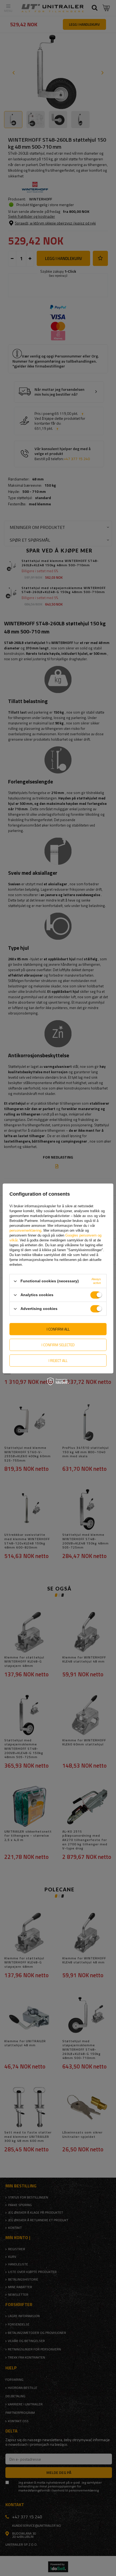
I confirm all (58, 1329)
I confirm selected (58, 1345)
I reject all (58, 1360)
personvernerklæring (25, 1230)
